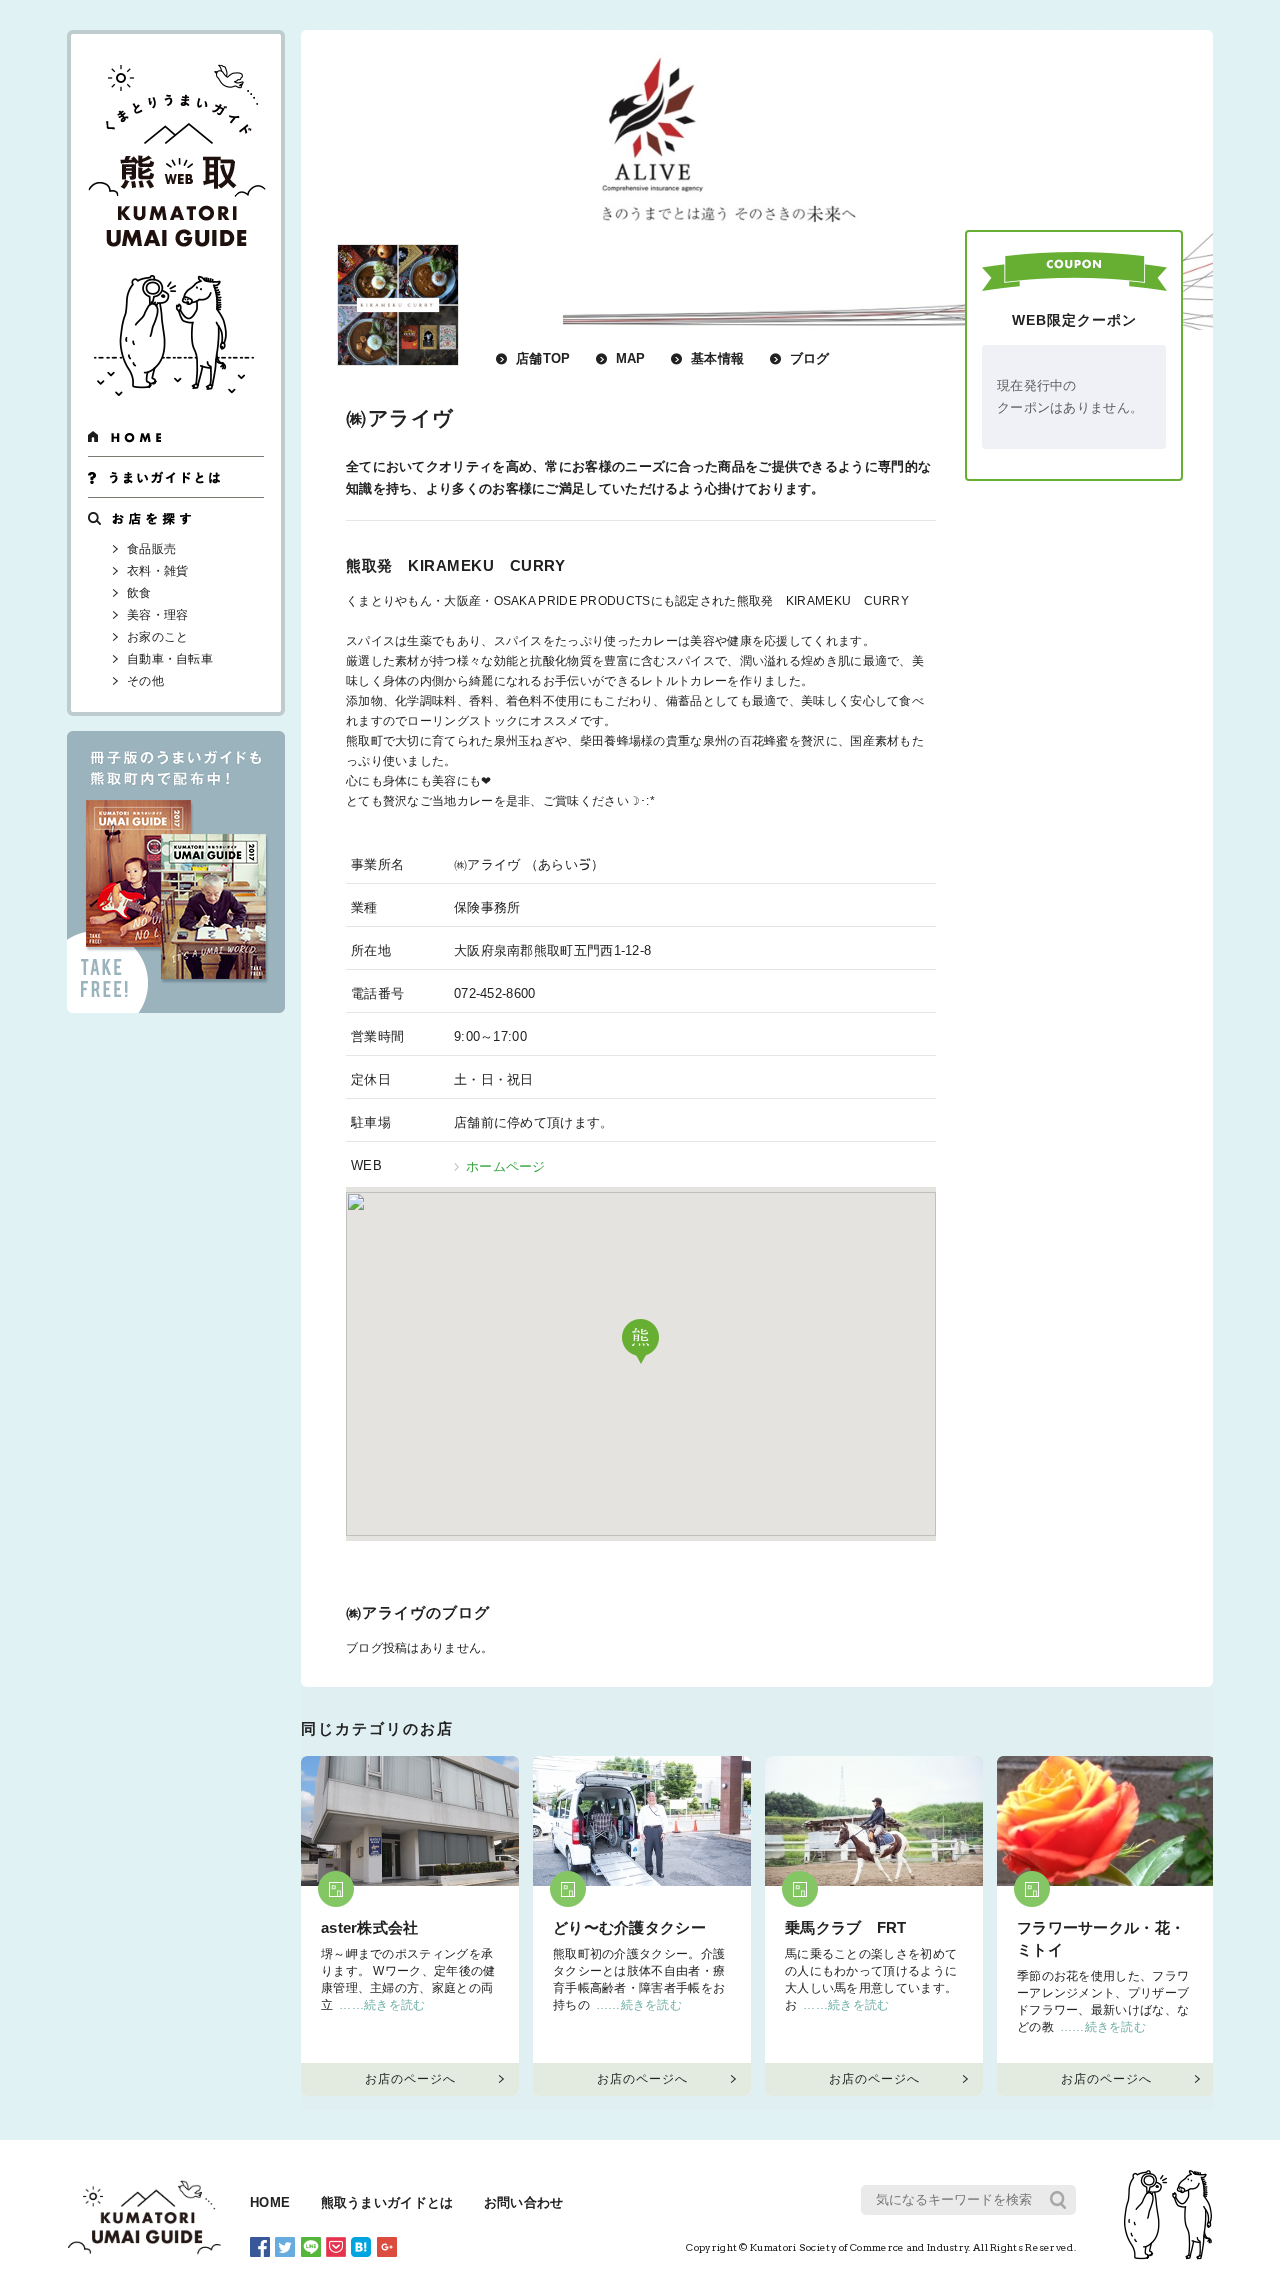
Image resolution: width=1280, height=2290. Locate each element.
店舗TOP (543, 358)
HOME (270, 2203)
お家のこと (158, 637)
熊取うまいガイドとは (387, 2203)
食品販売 (151, 549)
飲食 (139, 593)
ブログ (810, 358)
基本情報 (717, 358)
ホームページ (506, 1166)
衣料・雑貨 (158, 571)
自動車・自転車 (170, 659)
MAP (631, 358)
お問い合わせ (524, 2203)
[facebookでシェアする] (260, 2246)
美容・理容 (158, 615)
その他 (145, 681)
